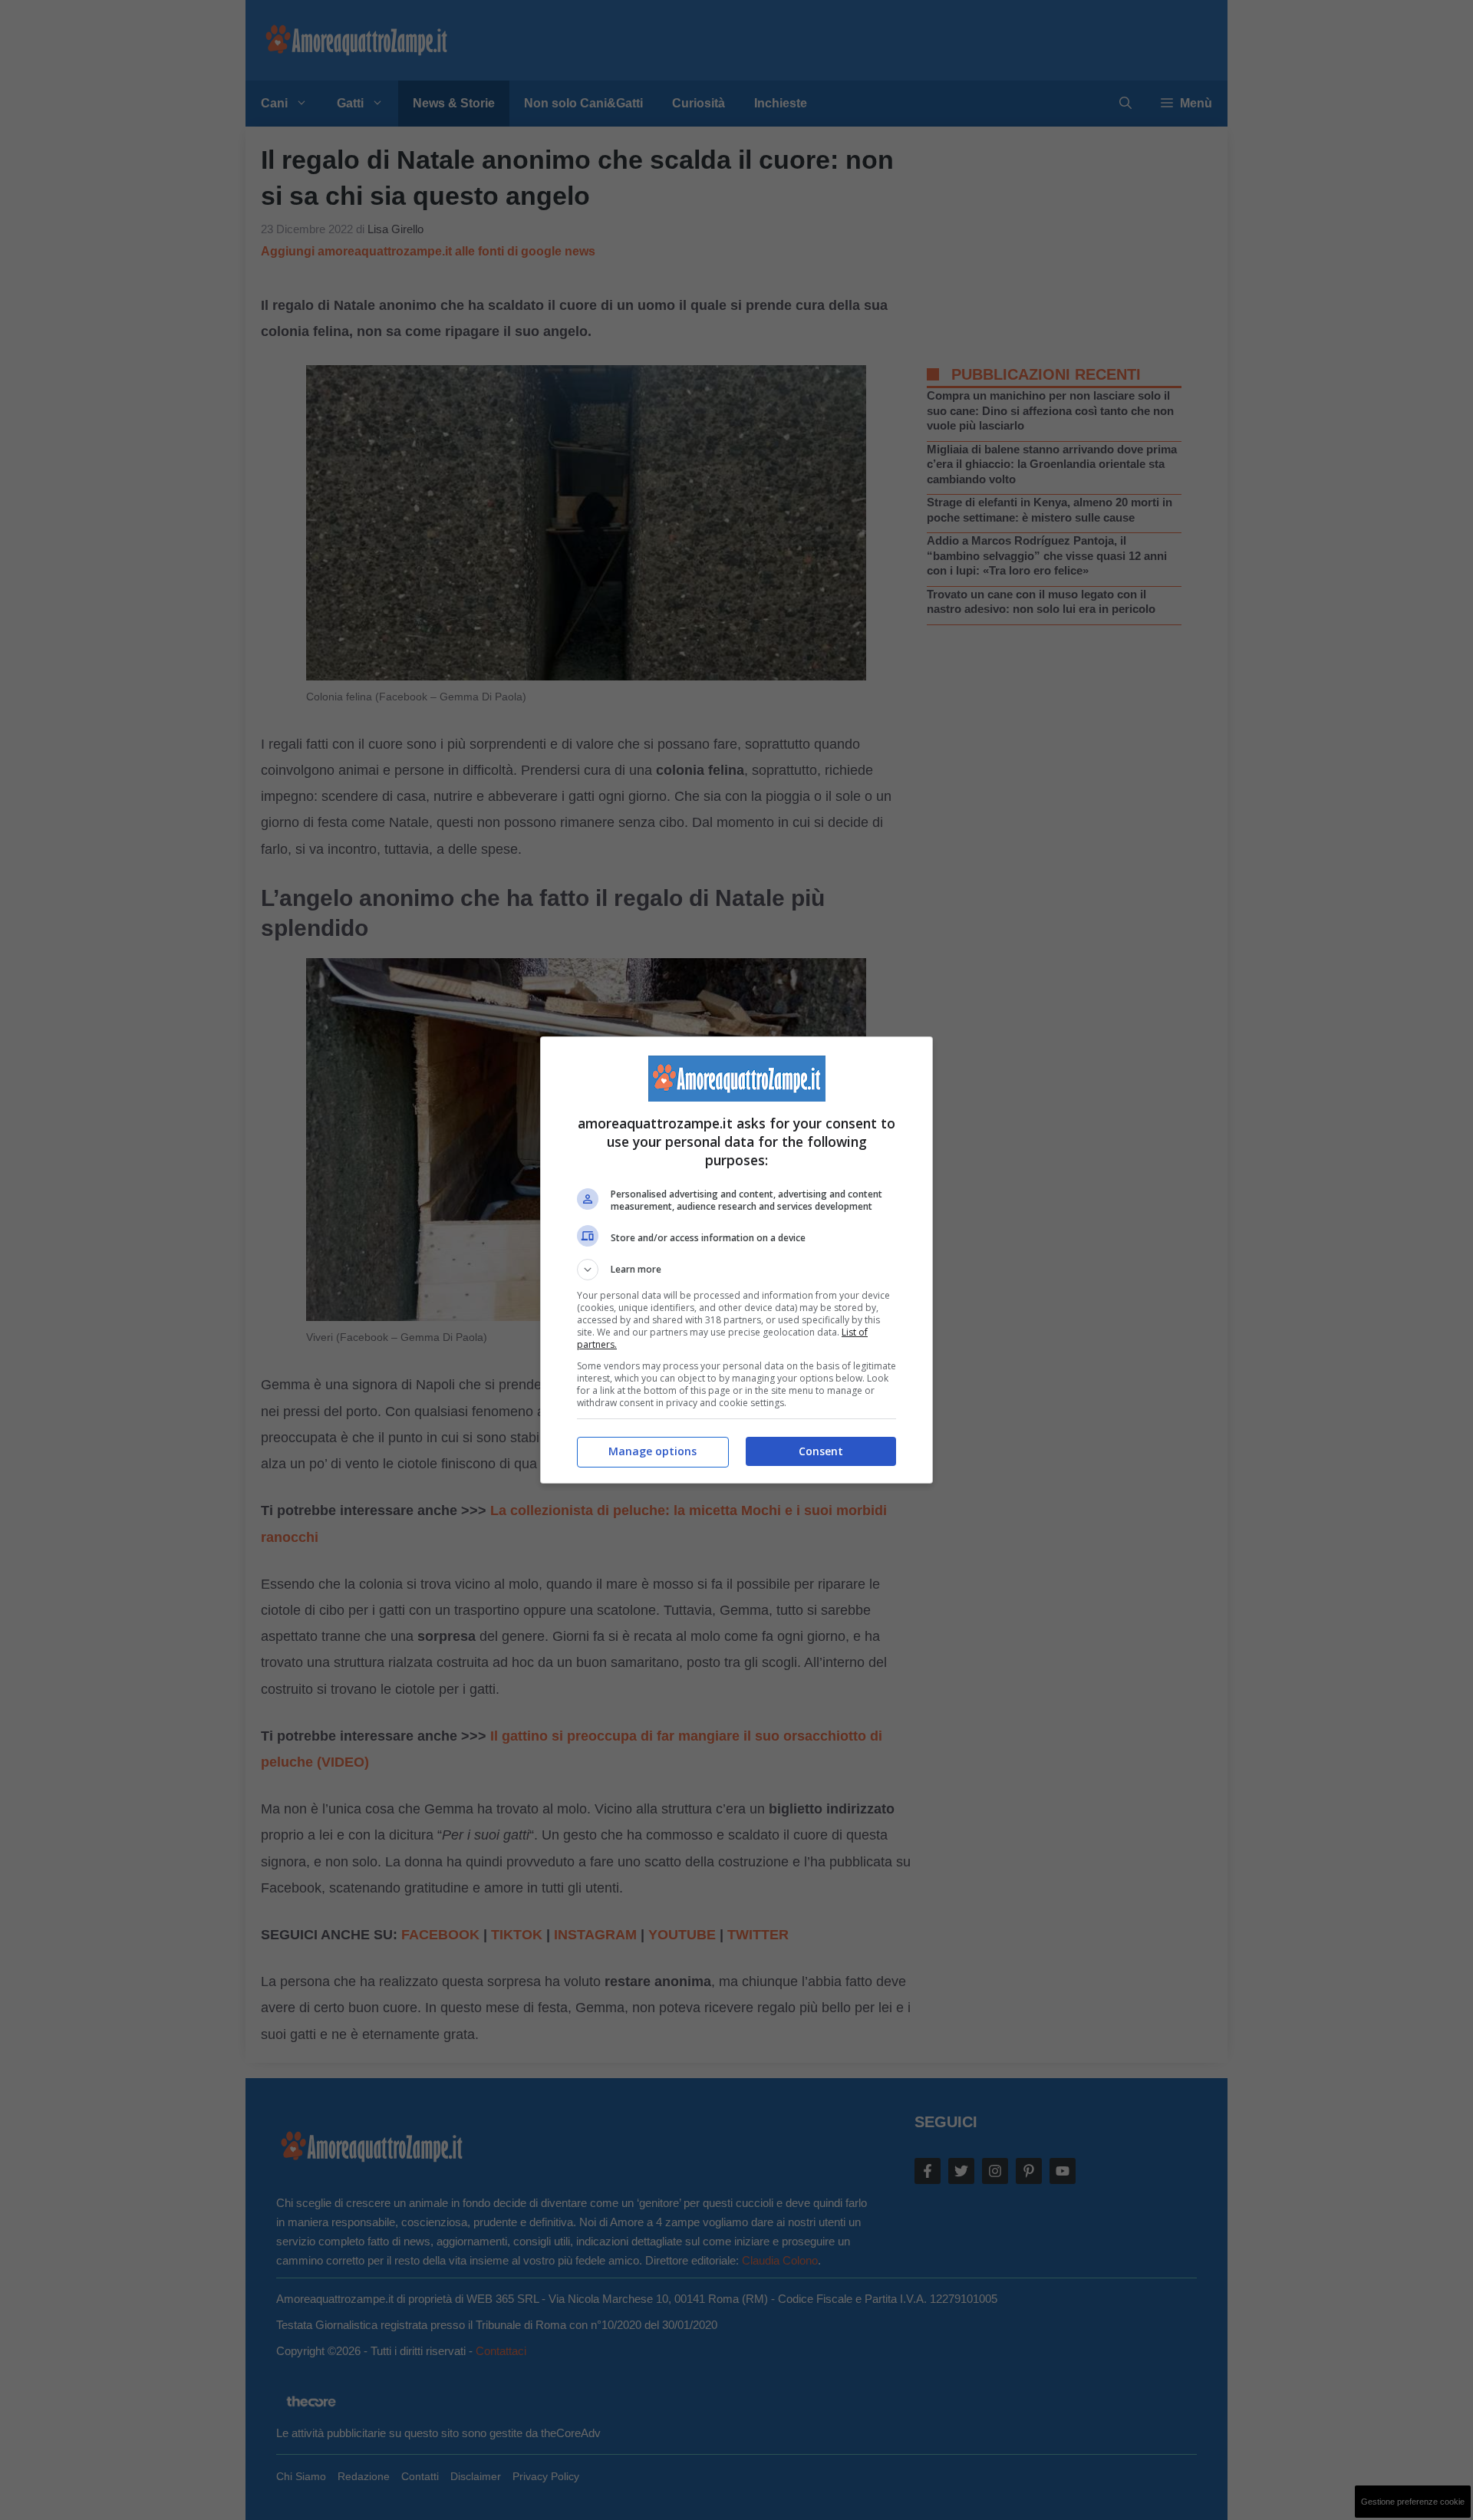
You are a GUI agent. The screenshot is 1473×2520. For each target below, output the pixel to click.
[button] (736, 1270)
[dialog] (736, 1260)
